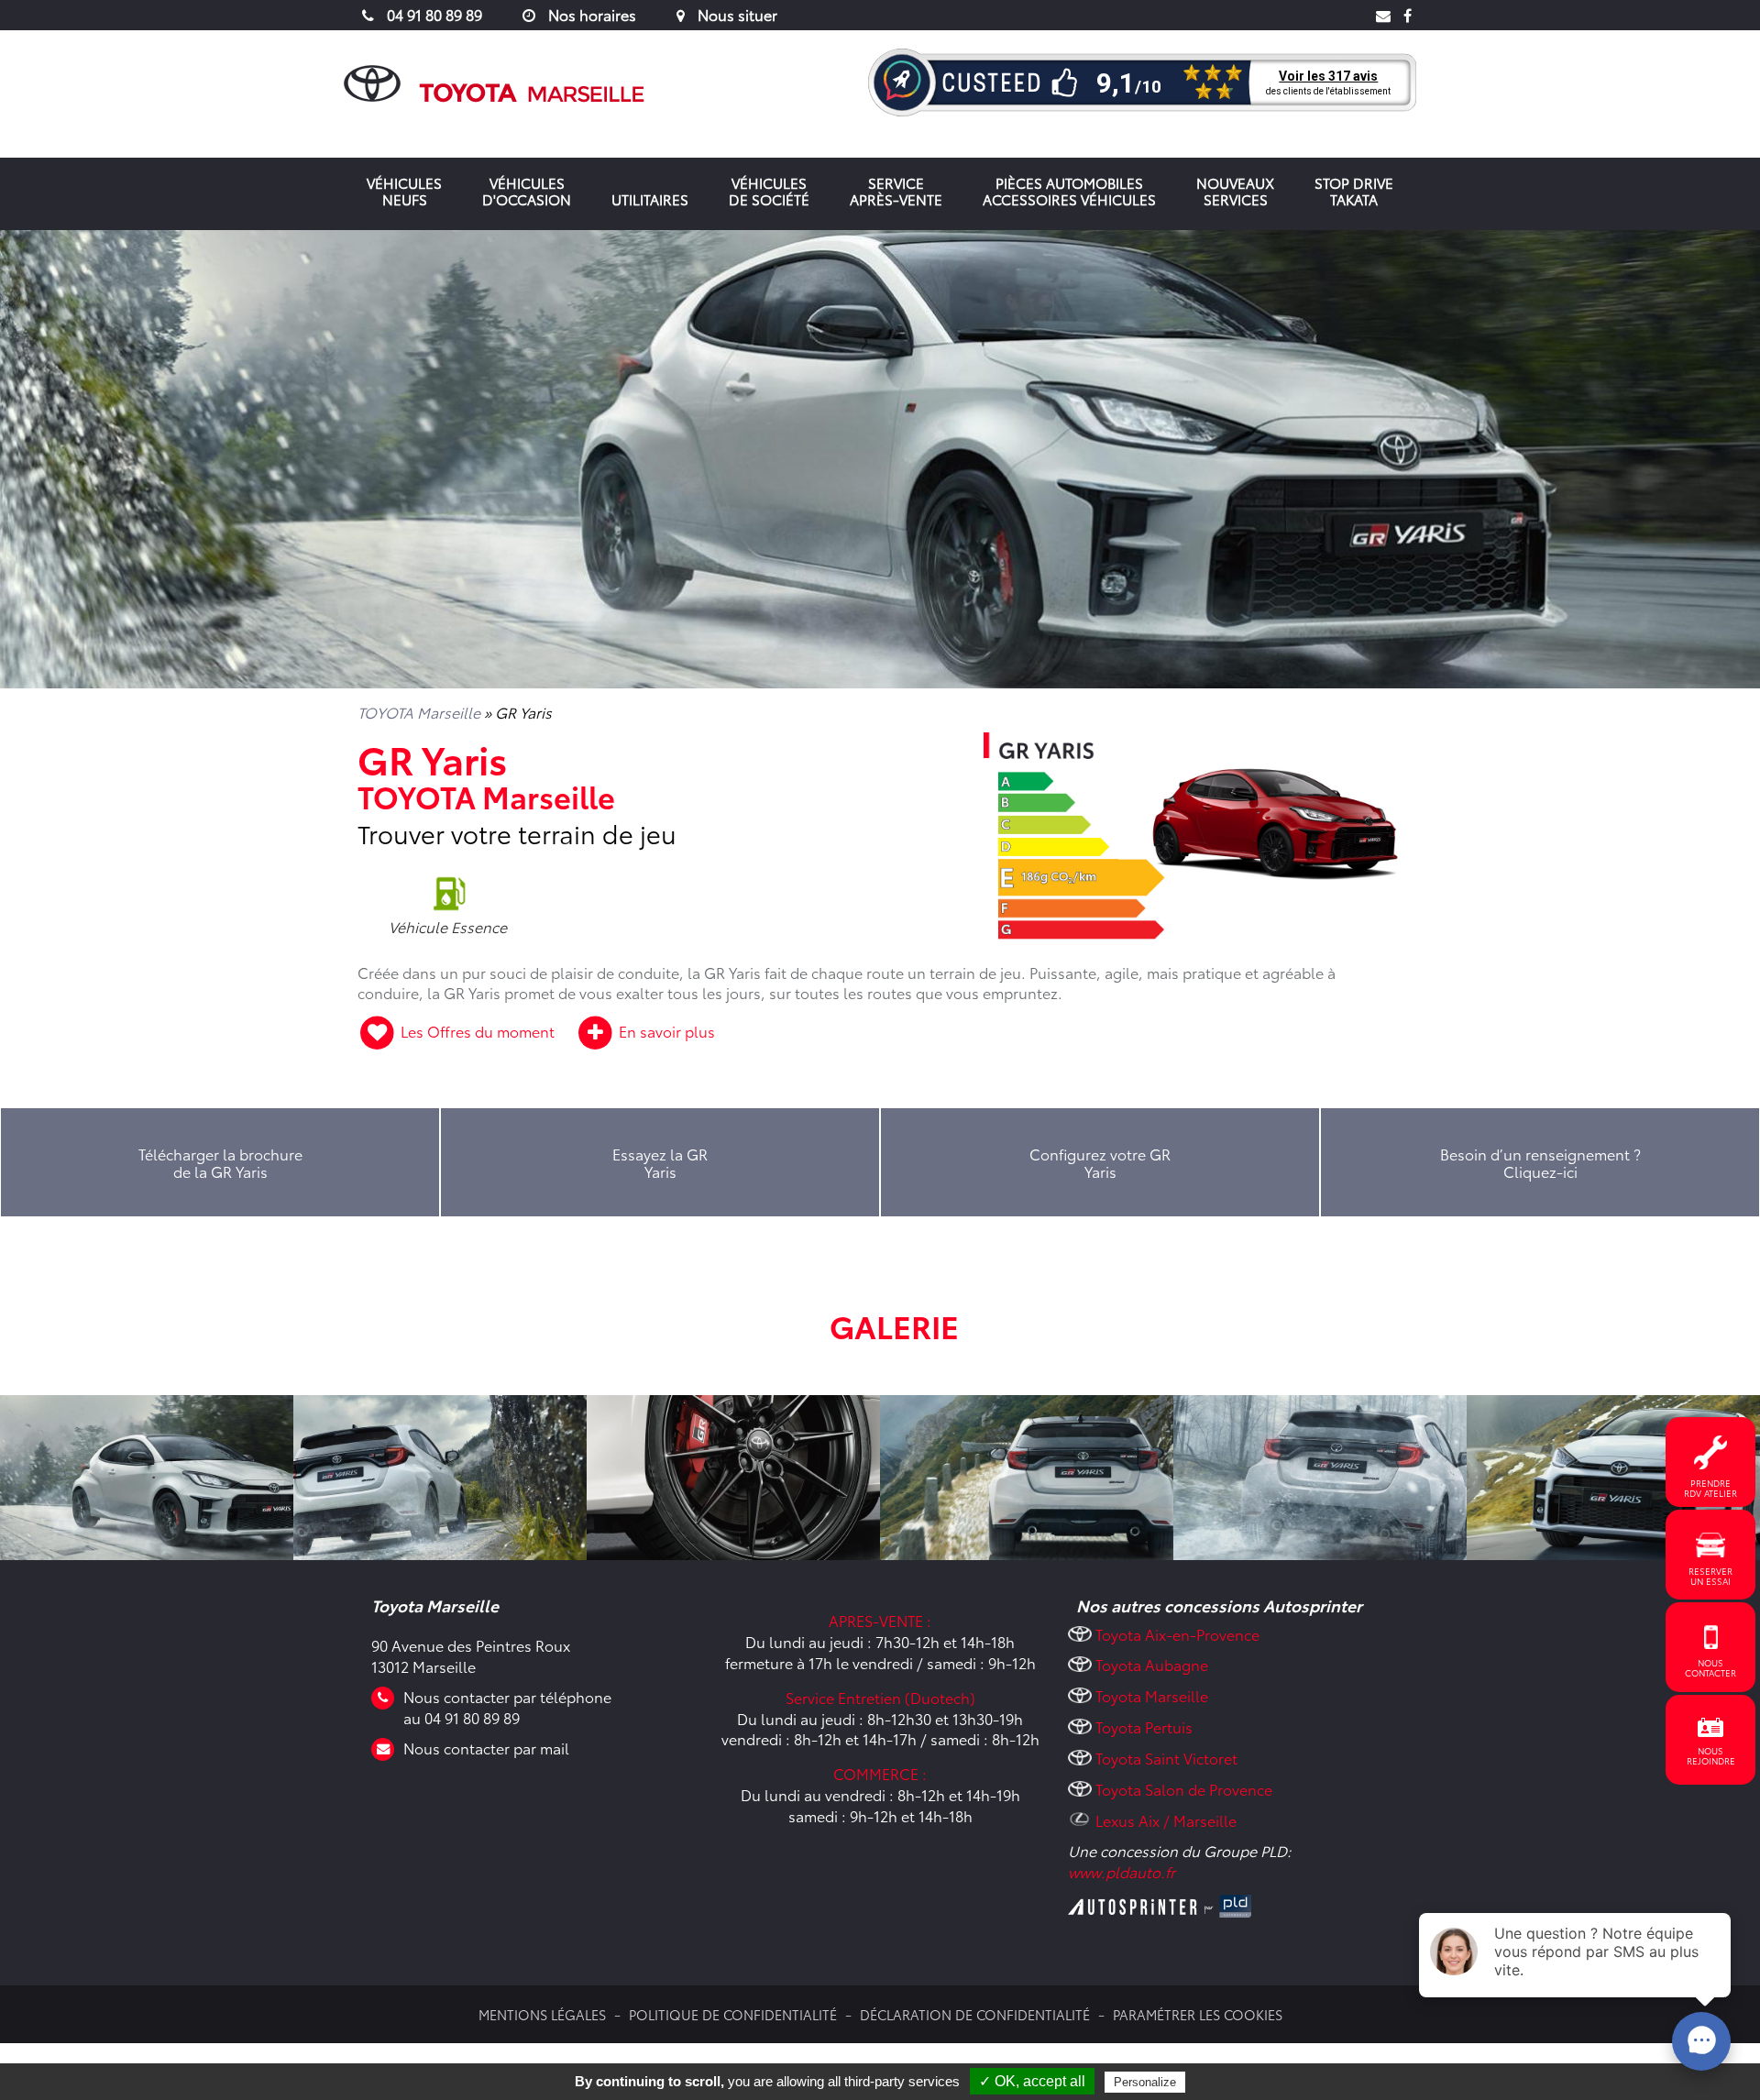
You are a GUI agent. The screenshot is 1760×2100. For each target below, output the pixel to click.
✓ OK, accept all (1032, 2081)
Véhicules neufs (404, 191)
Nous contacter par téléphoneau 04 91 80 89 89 (507, 1707)
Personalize (1145, 2082)
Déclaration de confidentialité (975, 2014)
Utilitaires (650, 199)
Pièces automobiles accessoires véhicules (1069, 191)
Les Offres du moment (478, 1031)
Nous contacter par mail (486, 1748)
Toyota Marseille (1152, 1695)
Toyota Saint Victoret (1166, 1758)
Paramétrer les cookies (1198, 2014)
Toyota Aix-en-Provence (1177, 1634)
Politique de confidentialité (733, 2014)
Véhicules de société (769, 191)
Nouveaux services (1235, 191)
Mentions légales (542, 2014)
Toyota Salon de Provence (1184, 1789)
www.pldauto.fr (1122, 1871)
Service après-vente (896, 191)
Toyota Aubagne (1152, 1664)
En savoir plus (665, 1031)
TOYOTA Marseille (419, 712)
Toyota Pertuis (1144, 1726)
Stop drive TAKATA (1354, 191)
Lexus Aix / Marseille (1166, 1820)
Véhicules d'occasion (527, 191)
